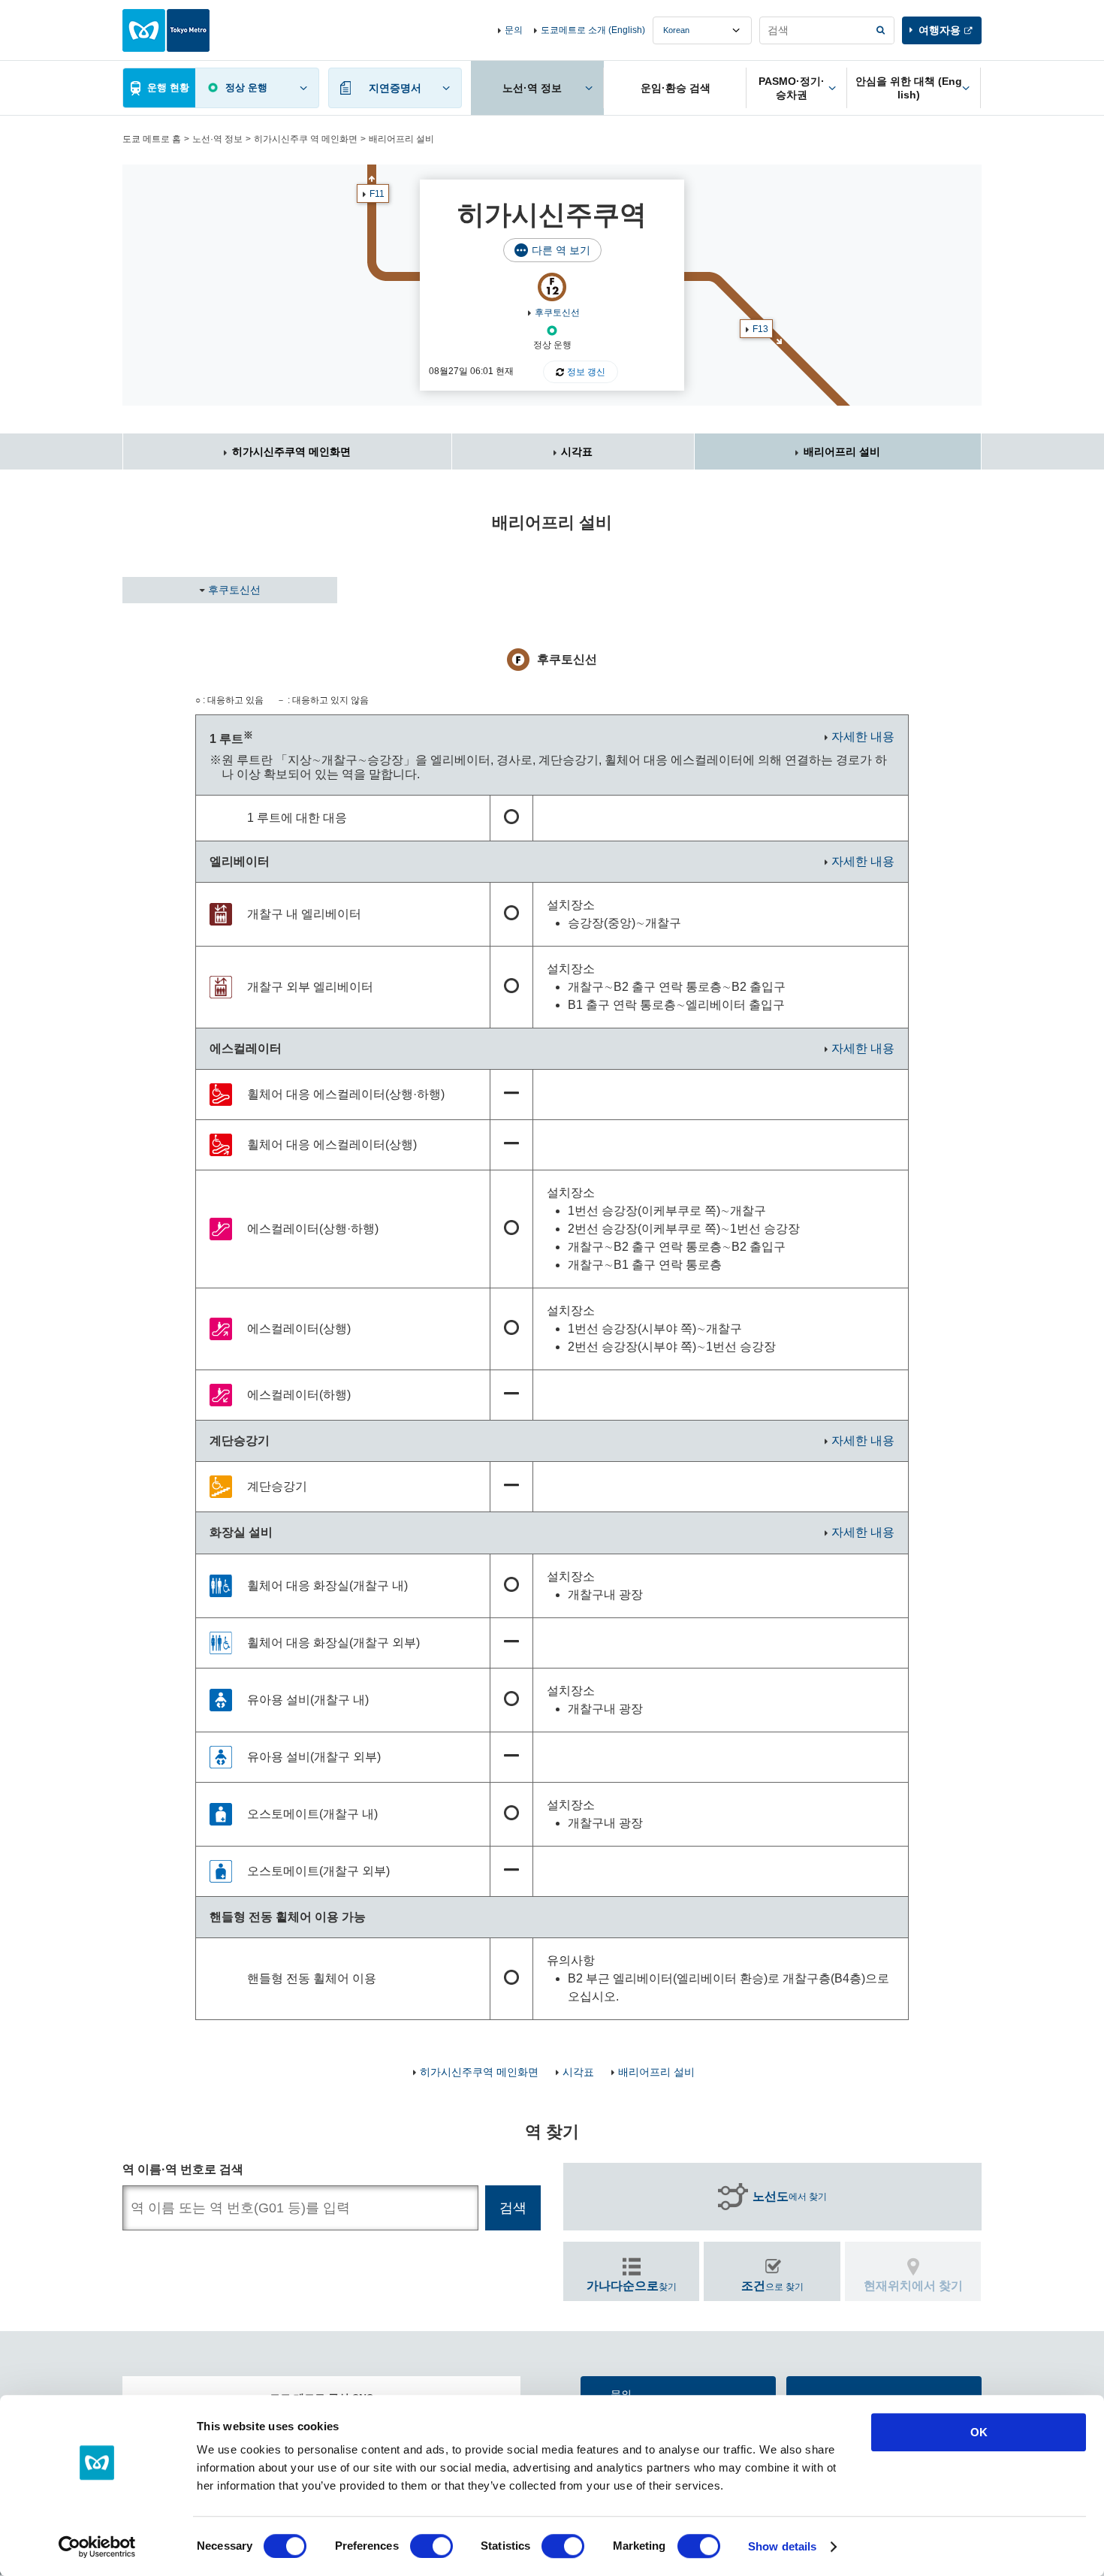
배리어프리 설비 (842, 451)
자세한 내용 (863, 737)
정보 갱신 (586, 372)
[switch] (431, 2546)
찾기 (632, 2286)
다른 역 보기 (561, 250)
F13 (760, 329)
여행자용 (940, 30)
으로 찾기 (772, 2286)
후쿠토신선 (557, 313)
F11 (377, 194)
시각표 (577, 451)
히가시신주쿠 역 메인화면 (306, 139)
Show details (782, 2546)
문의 (514, 30)
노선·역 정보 (217, 139)
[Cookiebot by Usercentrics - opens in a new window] (97, 2547)
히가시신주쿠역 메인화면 (291, 451)
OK (979, 2432)
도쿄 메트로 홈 (152, 139)
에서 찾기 (790, 2196)
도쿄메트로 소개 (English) (593, 30)
